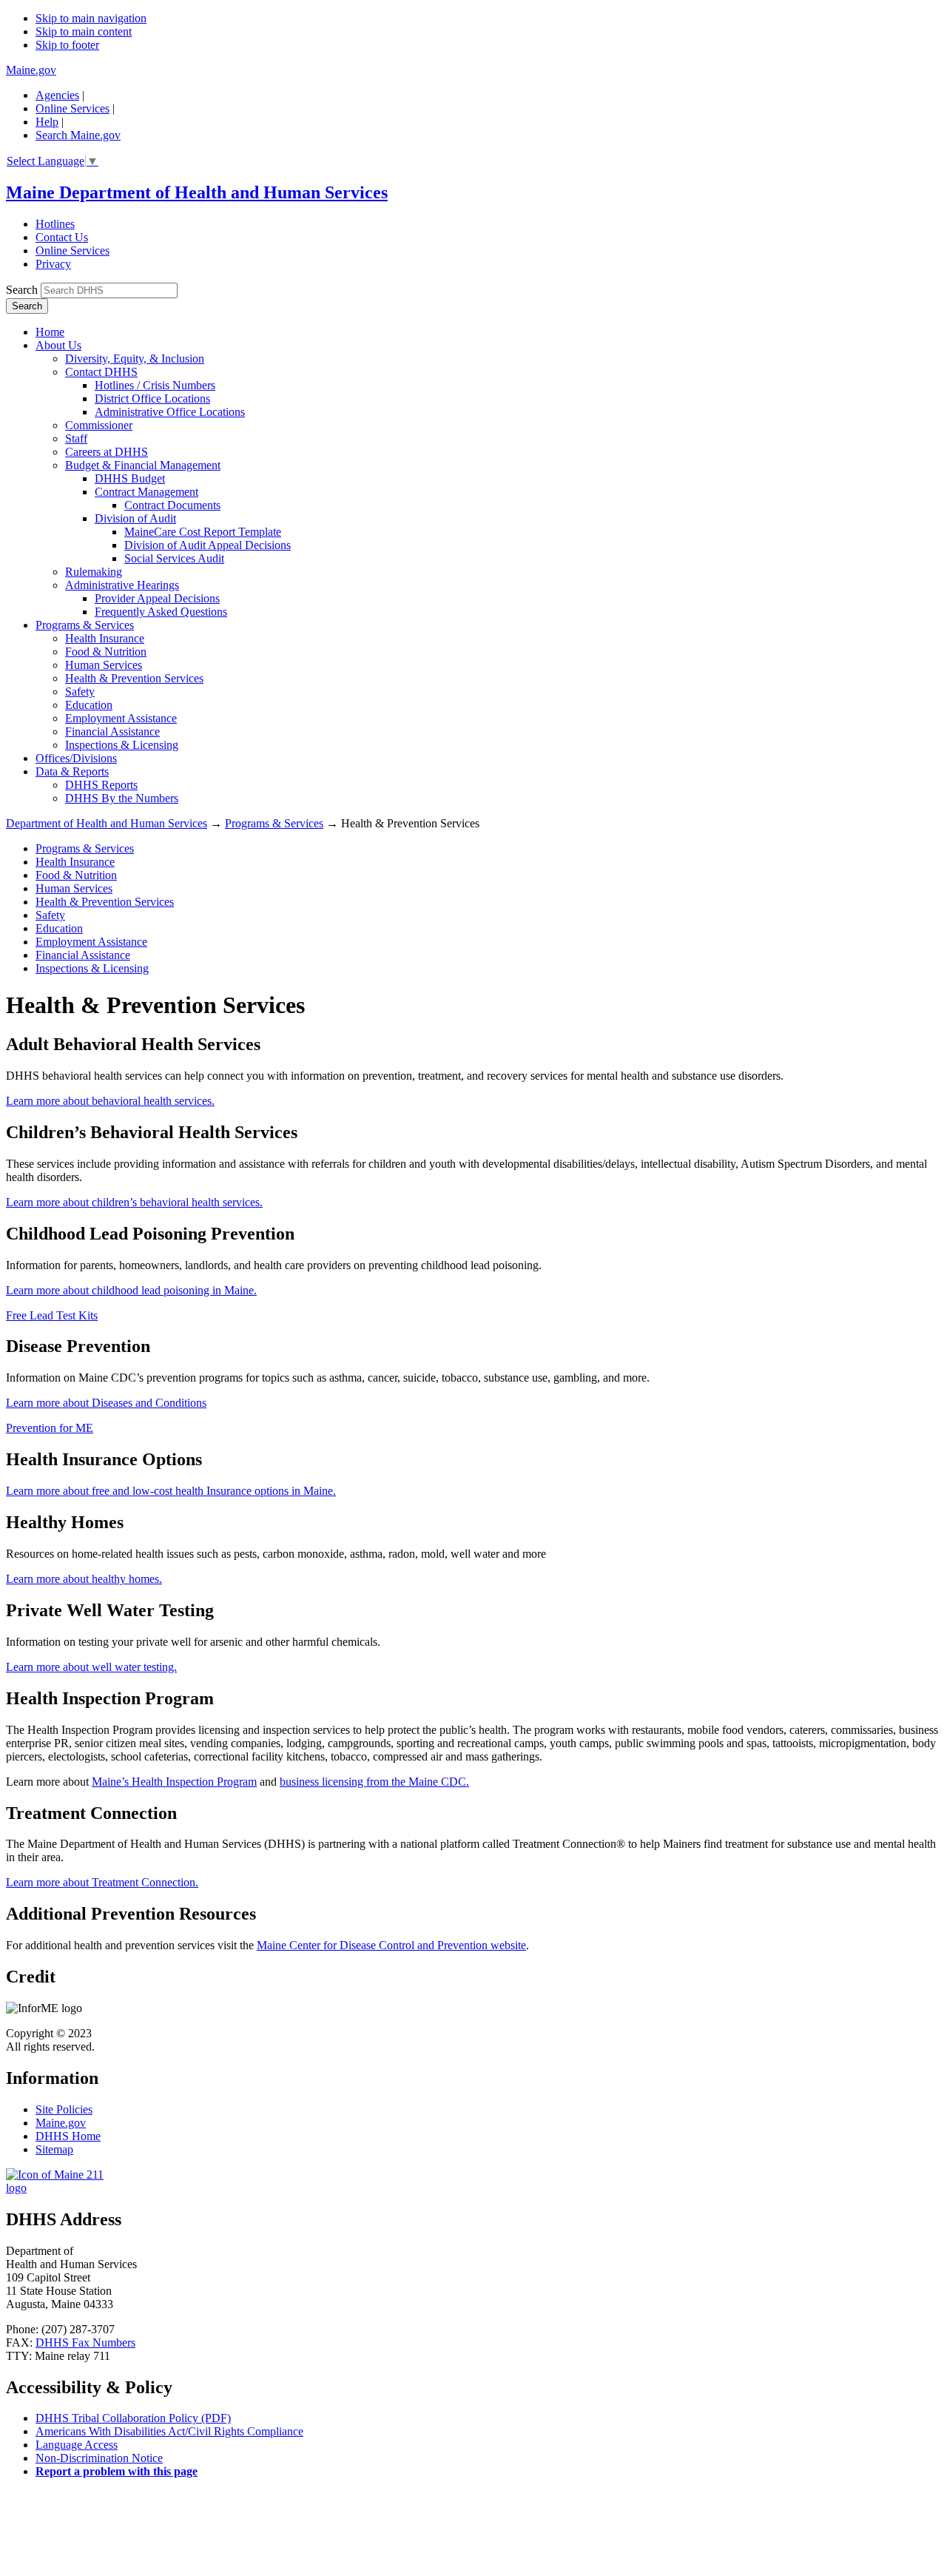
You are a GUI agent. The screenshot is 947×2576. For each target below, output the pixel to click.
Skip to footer (67, 45)
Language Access (77, 2445)
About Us (58, 345)
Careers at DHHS (107, 452)
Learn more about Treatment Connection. (102, 1882)
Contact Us (62, 237)
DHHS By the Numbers (122, 798)
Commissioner (99, 425)
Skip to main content (84, 31)
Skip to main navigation (91, 18)
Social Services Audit (174, 558)
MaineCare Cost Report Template (203, 532)
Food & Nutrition (106, 652)
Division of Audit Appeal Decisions (208, 545)
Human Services (104, 665)
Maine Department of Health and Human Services (197, 192)
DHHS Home (68, 2136)
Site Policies (64, 2109)
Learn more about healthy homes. (84, 1579)
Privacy (53, 264)
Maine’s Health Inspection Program (174, 1782)
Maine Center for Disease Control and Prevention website (391, 1945)
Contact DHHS (101, 372)
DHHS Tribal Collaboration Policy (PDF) (133, 2418)
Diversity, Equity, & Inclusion (135, 359)
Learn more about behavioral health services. (110, 1101)
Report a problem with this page (117, 2471)
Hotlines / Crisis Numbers (155, 385)
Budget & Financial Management (143, 465)
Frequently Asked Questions (161, 612)
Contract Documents (172, 505)
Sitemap (54, 2149)
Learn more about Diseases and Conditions (106, 1403)
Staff (76, 438)
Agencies (57, 95)
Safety (80, 692)
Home (50, 332)
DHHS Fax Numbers (85, 2343)
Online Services (73, 108)
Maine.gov (31, 70)
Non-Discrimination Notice (99, 2458)
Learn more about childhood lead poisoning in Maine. (131, 1290)
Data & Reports (72, 771)
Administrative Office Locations (170, 412)
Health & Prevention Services (134, 678)
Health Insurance (105, 638)
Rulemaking (94, 572)
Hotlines (55, 224)
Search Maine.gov (78, 135)
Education (89, 705)
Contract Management (146, 492)
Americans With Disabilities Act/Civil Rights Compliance (169, 2431)
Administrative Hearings (122, 585)
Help (47, 122)
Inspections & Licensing (122, 745)
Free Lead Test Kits (52, 1315)
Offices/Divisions (76, 758)
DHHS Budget (130, 478)
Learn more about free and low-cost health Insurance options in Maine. (171, 1491)
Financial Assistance (112, 732)
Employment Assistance (121, 718)
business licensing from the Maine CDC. (374, 1782)
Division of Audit (135, 518)
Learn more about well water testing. (91, 1667)
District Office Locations (152, 398)
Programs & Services (85, 625)
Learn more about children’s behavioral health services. (134, 1202)
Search (22, 290)
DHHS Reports (101, 785)
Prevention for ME (50, 1428)
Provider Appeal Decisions (157, 598)
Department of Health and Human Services (107, 823)
